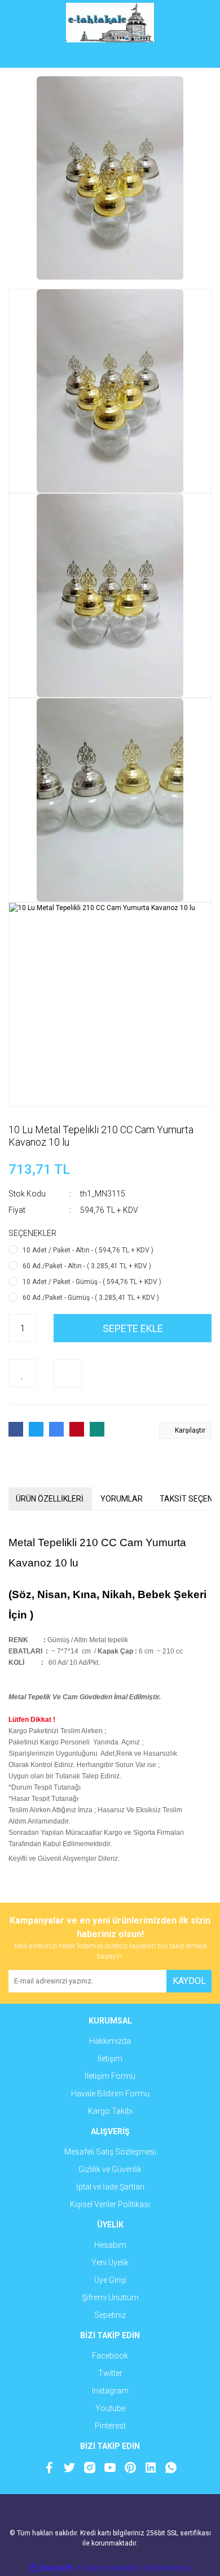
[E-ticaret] (109, 2568)
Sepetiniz (110, 2315)
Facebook (110, 2356)
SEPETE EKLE (133, 1328)
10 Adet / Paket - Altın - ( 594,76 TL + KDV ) (88, 1250)
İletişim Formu (110, 2076)
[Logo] (110, 23)
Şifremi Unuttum (110, 2297)
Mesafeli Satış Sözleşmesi (110, 2152)
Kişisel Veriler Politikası (110, 2204)
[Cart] (195, 56)
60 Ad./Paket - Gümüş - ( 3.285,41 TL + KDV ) (91, 1298)
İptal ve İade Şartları (110, 2187)
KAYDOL (189, 1981)
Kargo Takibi (110, 2111)
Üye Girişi (110, 2280)
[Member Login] (110, 56)
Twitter (110, 2373)
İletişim (110, 2059)
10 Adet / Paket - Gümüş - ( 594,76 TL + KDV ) (92, 1282)
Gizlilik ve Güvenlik (110, 2169)
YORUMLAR (122, 1499)
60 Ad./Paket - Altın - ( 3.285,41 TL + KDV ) (87, 1266)
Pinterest (110, 2426)
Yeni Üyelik (110, 2262)
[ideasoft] (51, 2568)
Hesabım (110, 2245)
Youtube (110, 2408)
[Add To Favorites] (23, 1373)
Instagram (110, 2391)
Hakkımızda (110, 2041)
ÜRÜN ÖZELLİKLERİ (50, 1499)
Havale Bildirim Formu (110, 2094)
